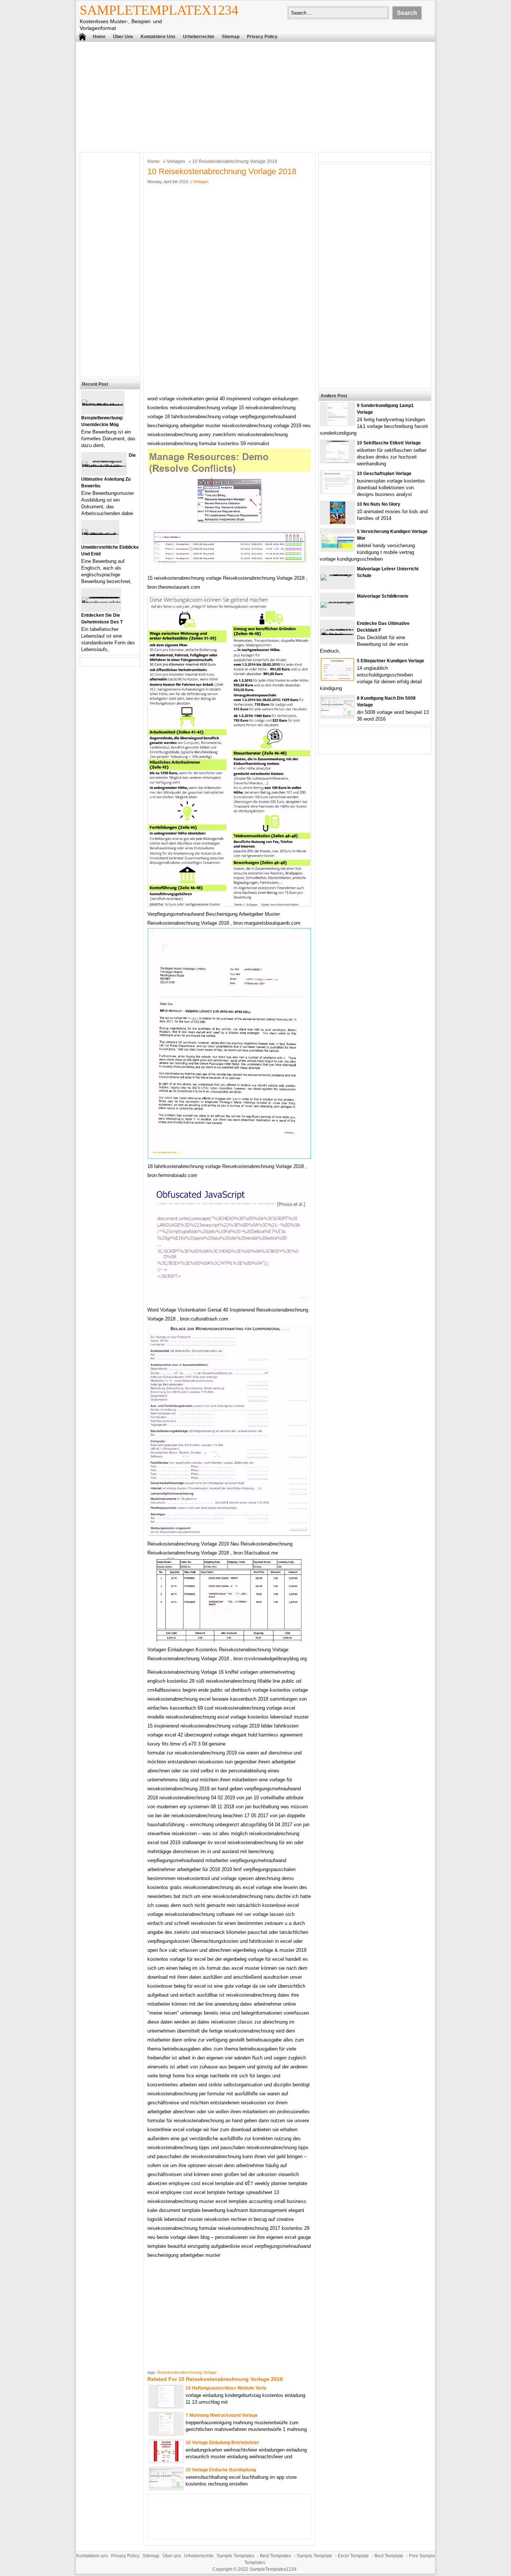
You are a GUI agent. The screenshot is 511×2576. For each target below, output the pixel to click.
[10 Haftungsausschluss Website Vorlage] (166, 2406)
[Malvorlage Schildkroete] (337, 602)
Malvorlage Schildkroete (383, 596)
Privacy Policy (262, 37)
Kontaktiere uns (158, 37)
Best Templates (276, 2556)
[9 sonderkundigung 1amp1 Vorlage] (337, 424)
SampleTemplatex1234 (159, 10)
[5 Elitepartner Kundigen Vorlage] (337, 679)
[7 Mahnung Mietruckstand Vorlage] (166, 2433)
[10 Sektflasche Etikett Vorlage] (337, 461)
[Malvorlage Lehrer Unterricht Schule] (337, 574)
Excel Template (353, 2556)
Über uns (123, 37)
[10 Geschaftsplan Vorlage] (337, 492)
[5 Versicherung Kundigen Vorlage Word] (337, 547)
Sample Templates (235, 2556)
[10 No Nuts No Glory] (338, 522)
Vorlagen (176, 161)
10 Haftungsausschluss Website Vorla (226, 2388)
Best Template (389, 2556)
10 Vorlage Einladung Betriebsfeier (222, 2443)
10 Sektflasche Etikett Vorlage (389, 443)
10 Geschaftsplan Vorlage (384, 474)
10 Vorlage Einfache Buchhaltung (221, 2470)
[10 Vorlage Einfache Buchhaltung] (166, 2486)
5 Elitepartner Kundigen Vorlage (391, 661)
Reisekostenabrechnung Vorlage (187, 2372)
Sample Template (314, 2556)
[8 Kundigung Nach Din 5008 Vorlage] (337, 714)
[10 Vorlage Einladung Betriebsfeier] (166, 2460)
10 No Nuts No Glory (379, 504)
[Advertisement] (255, 96)
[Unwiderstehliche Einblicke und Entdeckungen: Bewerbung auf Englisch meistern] (100, 535)
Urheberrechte (199, 37)
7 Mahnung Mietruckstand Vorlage (222, 2415)
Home (99, 37)
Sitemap (231, 37)
